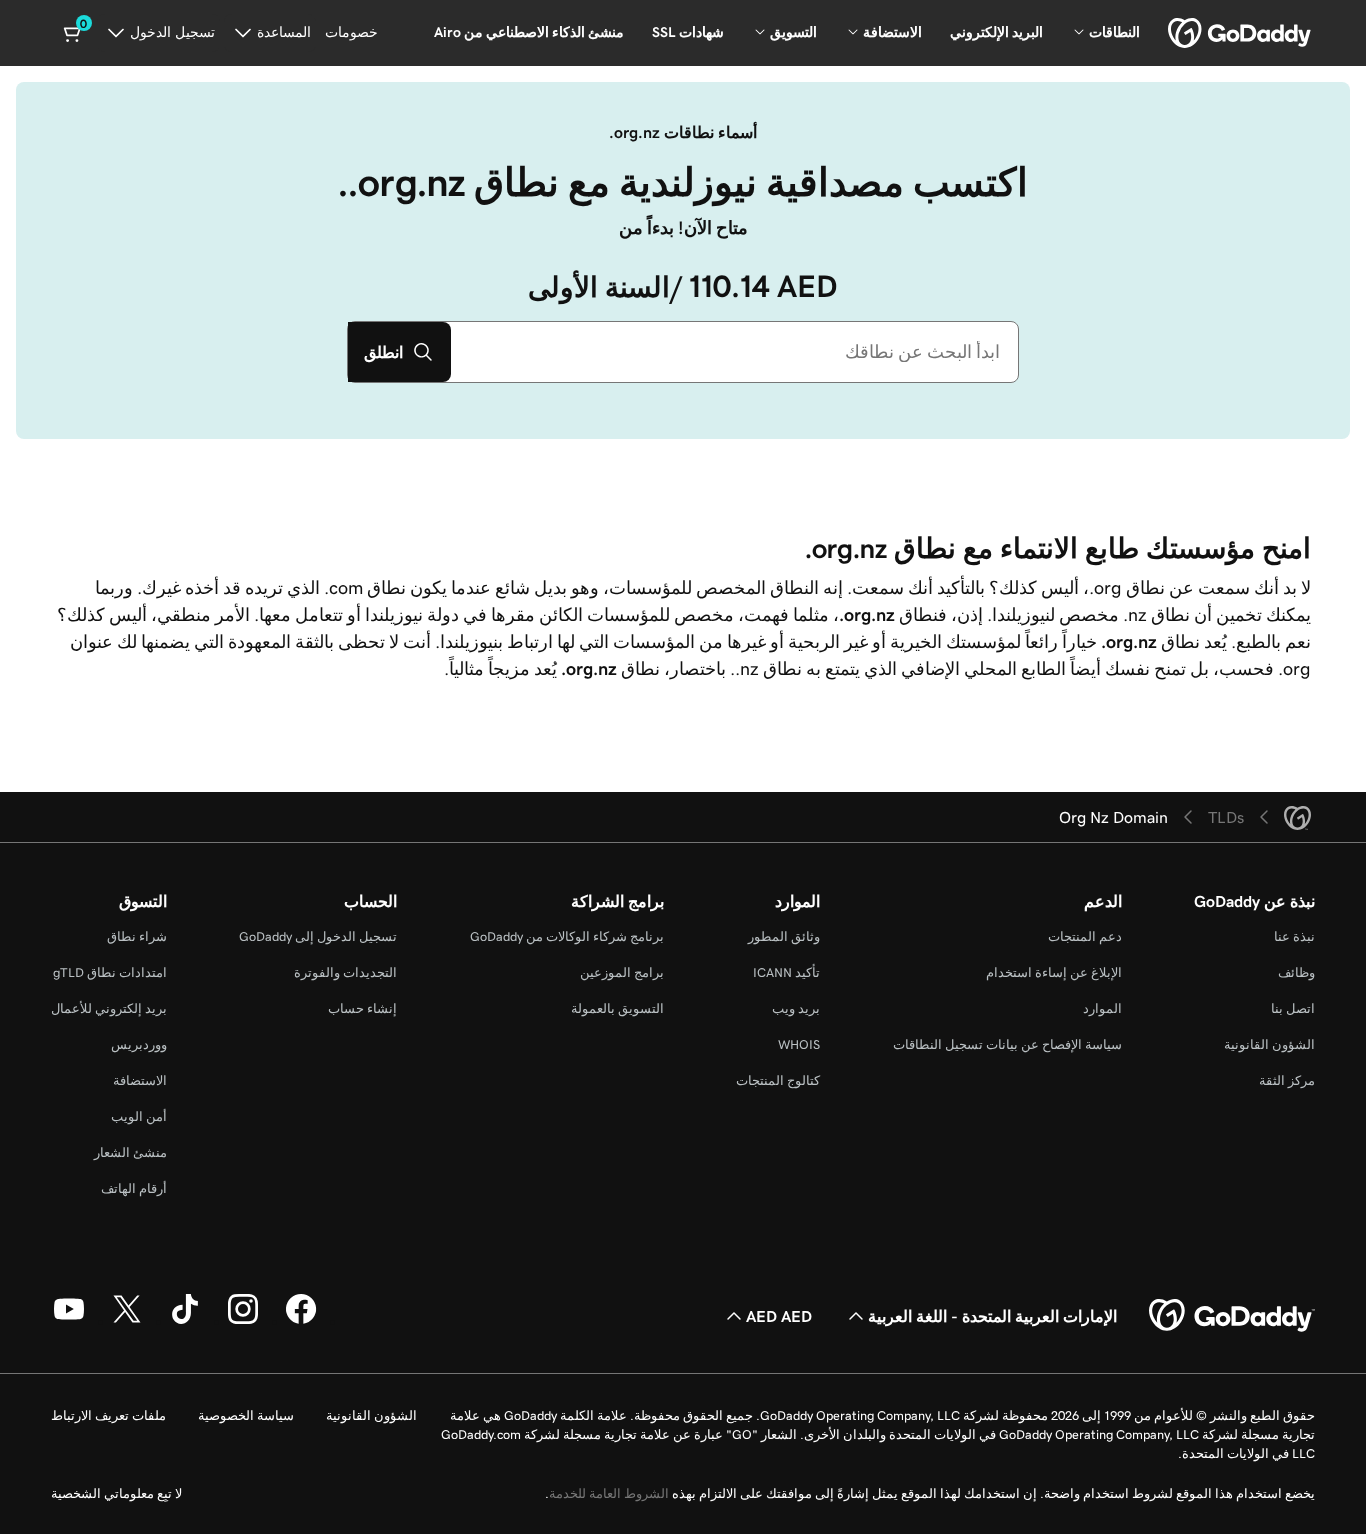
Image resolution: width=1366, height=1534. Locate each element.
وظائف (1296, 972)
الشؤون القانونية (1269, 1044)
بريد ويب (796, 1008)
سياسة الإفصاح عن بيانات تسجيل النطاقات (1007, 1044)
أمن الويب (139, 1116)
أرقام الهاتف (134, 1188)
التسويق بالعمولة (617, 1008)
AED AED (779, 1316)
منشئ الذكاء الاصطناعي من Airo (529, 32)
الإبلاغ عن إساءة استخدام (1054, 972)
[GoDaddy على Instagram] (243, 1321)
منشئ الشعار (130, 1152)
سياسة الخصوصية (246, 1415)
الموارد (1102, 1008)
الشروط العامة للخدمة (609, 1493)
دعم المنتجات (1085, 936)
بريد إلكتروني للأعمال (109, 1008)
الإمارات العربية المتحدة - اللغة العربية (992, 1316)
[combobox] (734, 352)
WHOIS (799, 1044)
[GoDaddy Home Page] (1232, 1316)
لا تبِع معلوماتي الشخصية (116, 1493)
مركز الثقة (1287, 1080)
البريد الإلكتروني (996, 32)
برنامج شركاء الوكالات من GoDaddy (567, 936)
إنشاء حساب (362, 1008)
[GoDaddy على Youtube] (69, 1321)
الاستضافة (140, 1080)
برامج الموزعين (622, 972)
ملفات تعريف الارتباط (108, 1415)
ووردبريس (139, 1044)
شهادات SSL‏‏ (688, 32)
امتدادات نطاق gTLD (110, 972)
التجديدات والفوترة (345, 972)
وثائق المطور (784, 936)
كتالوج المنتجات (778, 1080)
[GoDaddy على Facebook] (301, 1321)
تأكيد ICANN (786, 972)
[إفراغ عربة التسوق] (74, 33)
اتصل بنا (1293, 1008)
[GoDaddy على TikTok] (185, 1321)
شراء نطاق (137, 936)
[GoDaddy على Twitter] (127, 1321)
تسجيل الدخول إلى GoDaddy (318, 936)
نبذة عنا (1294, 936)
